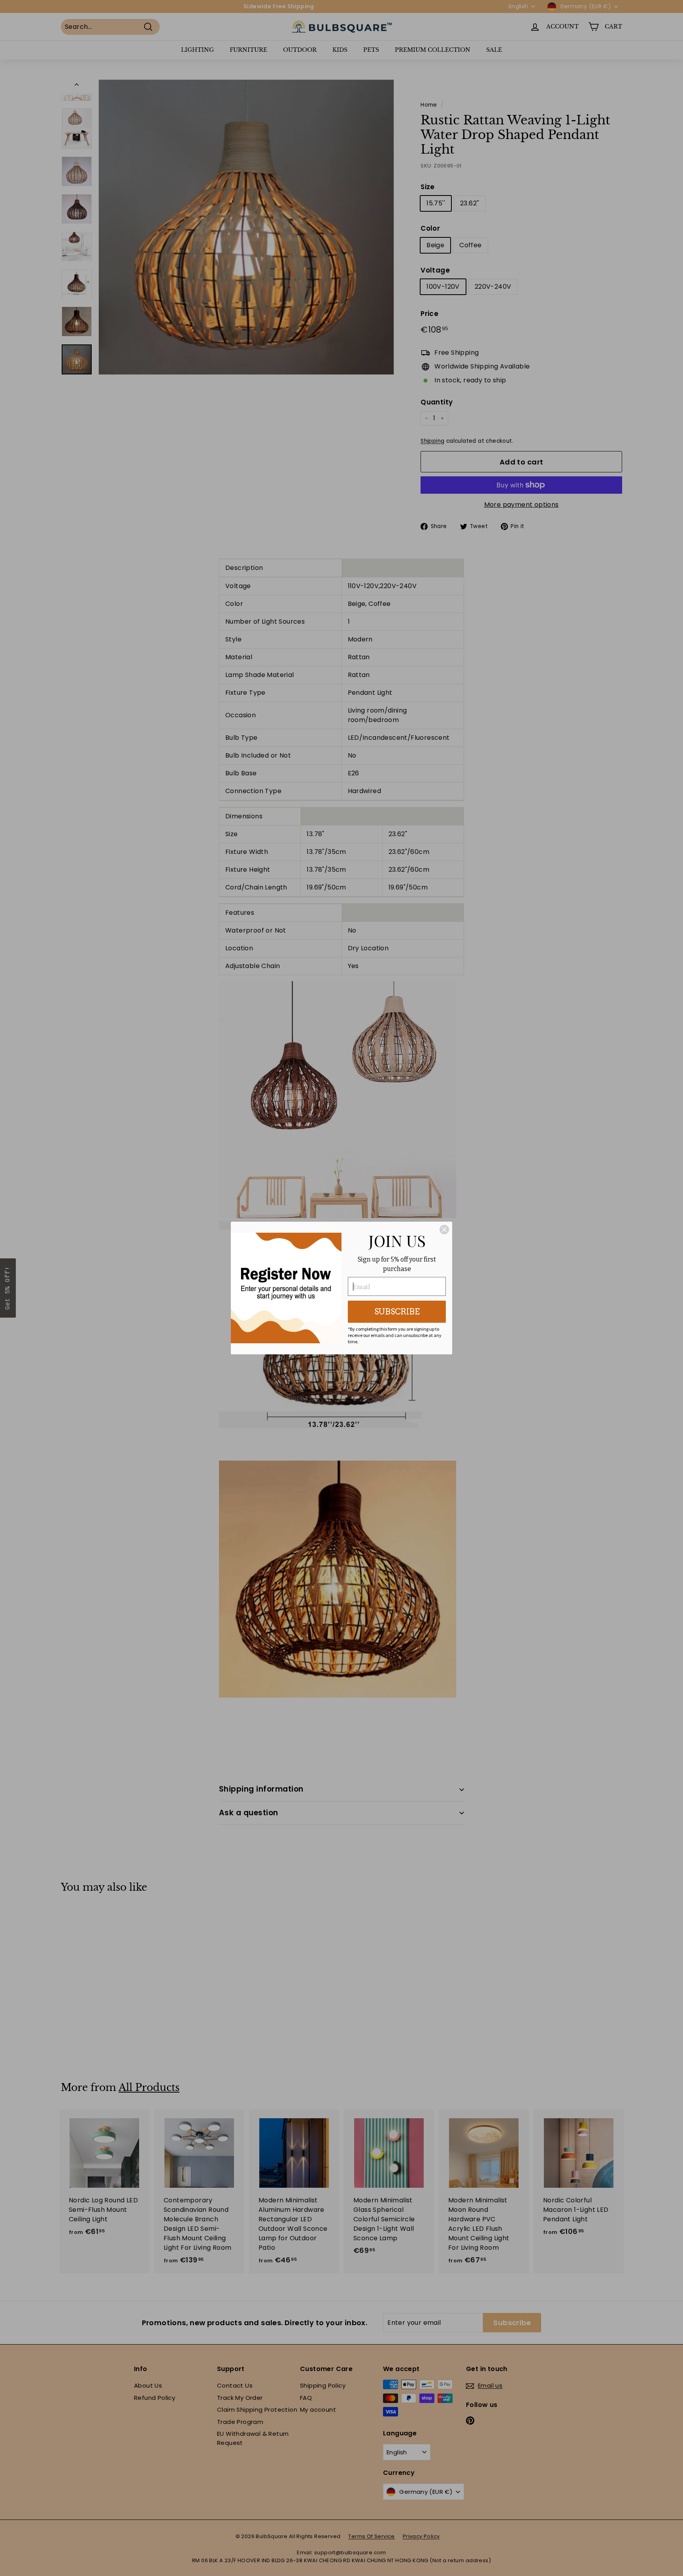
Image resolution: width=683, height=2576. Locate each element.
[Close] (444, 1230)
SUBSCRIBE (397, 1312)
